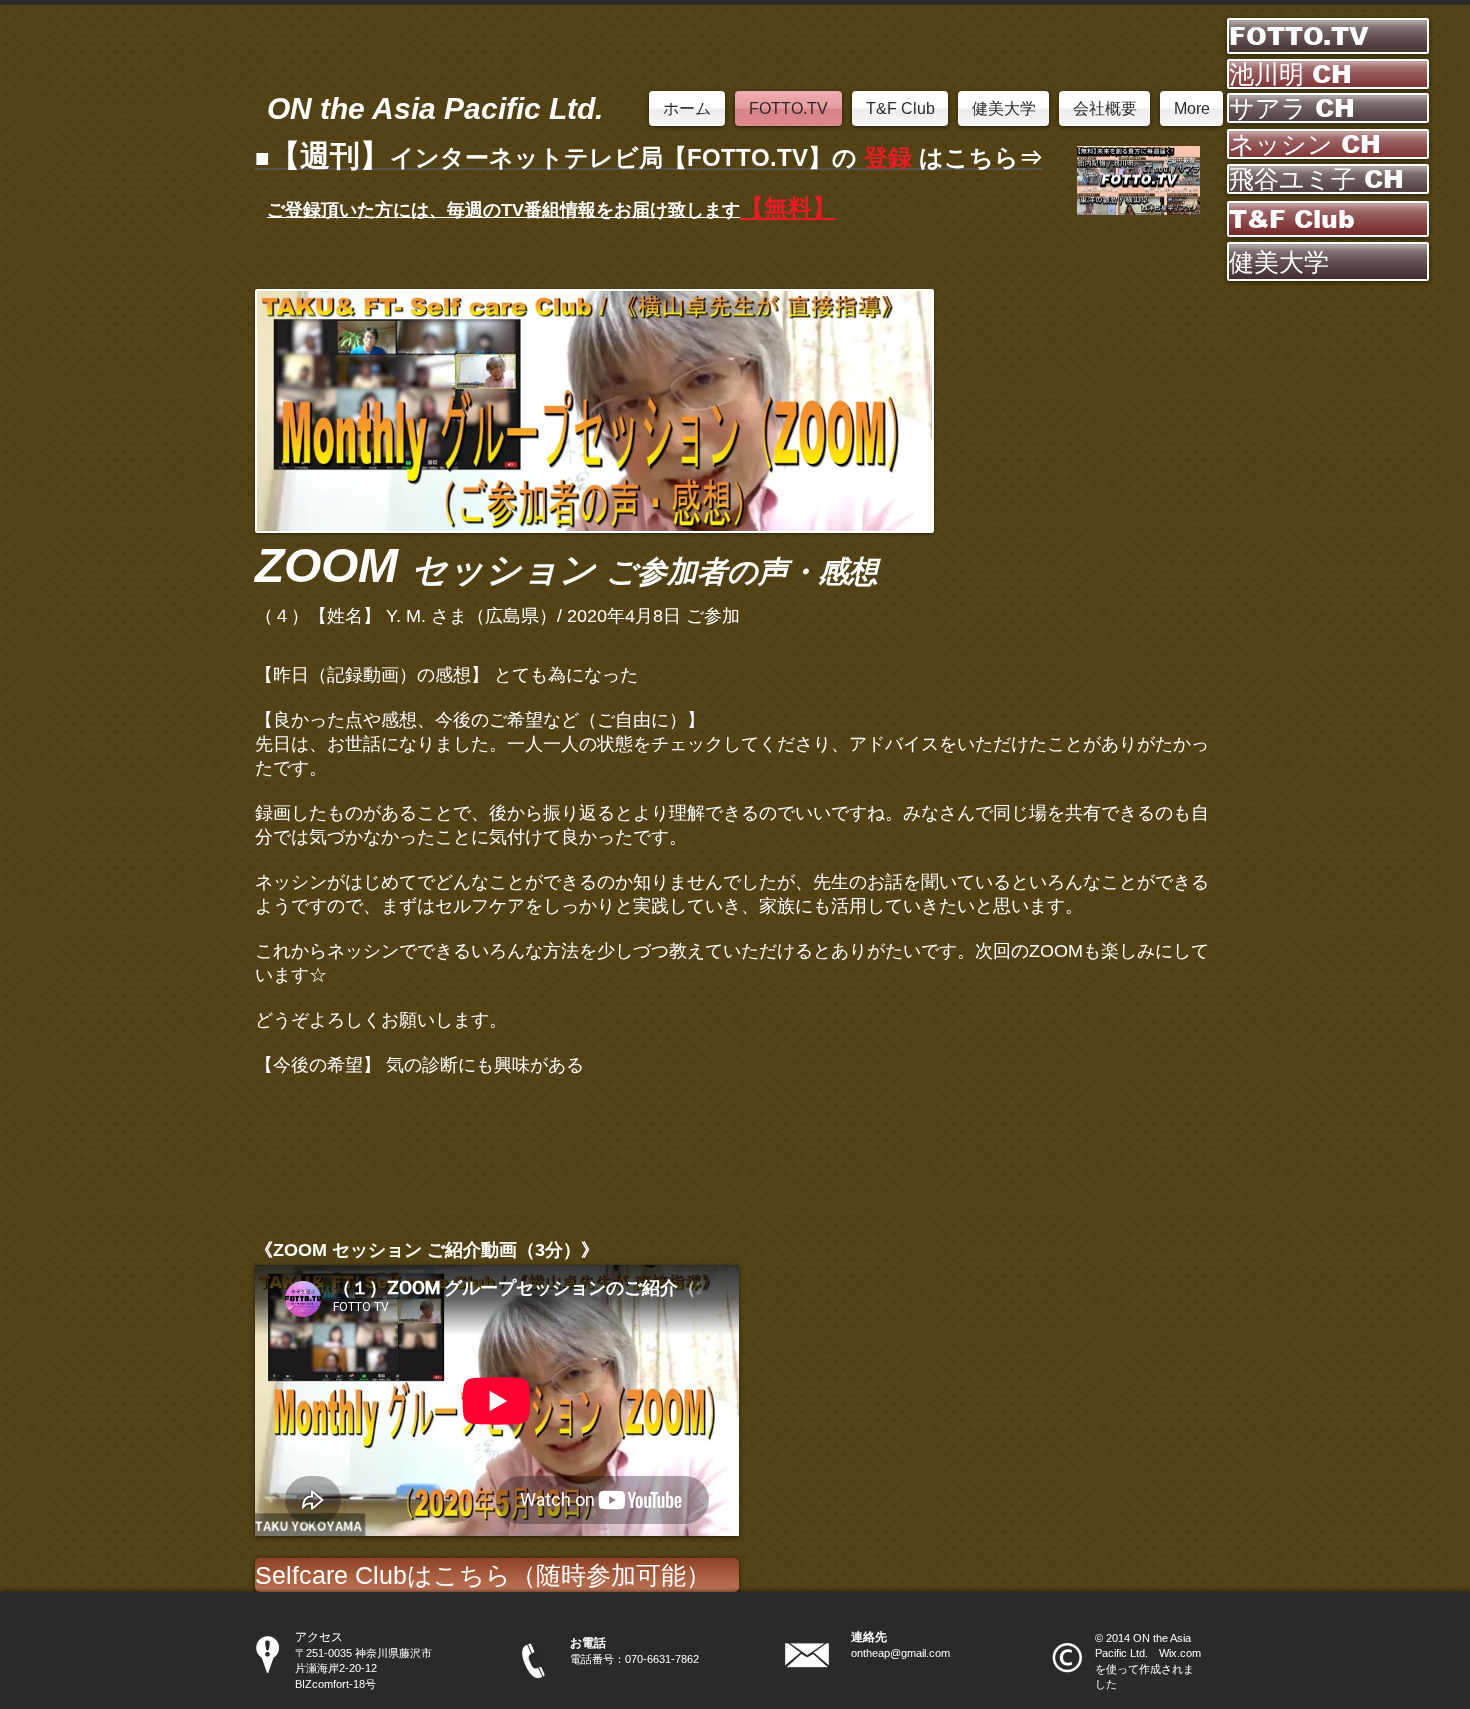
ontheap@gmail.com (900, 1653)
